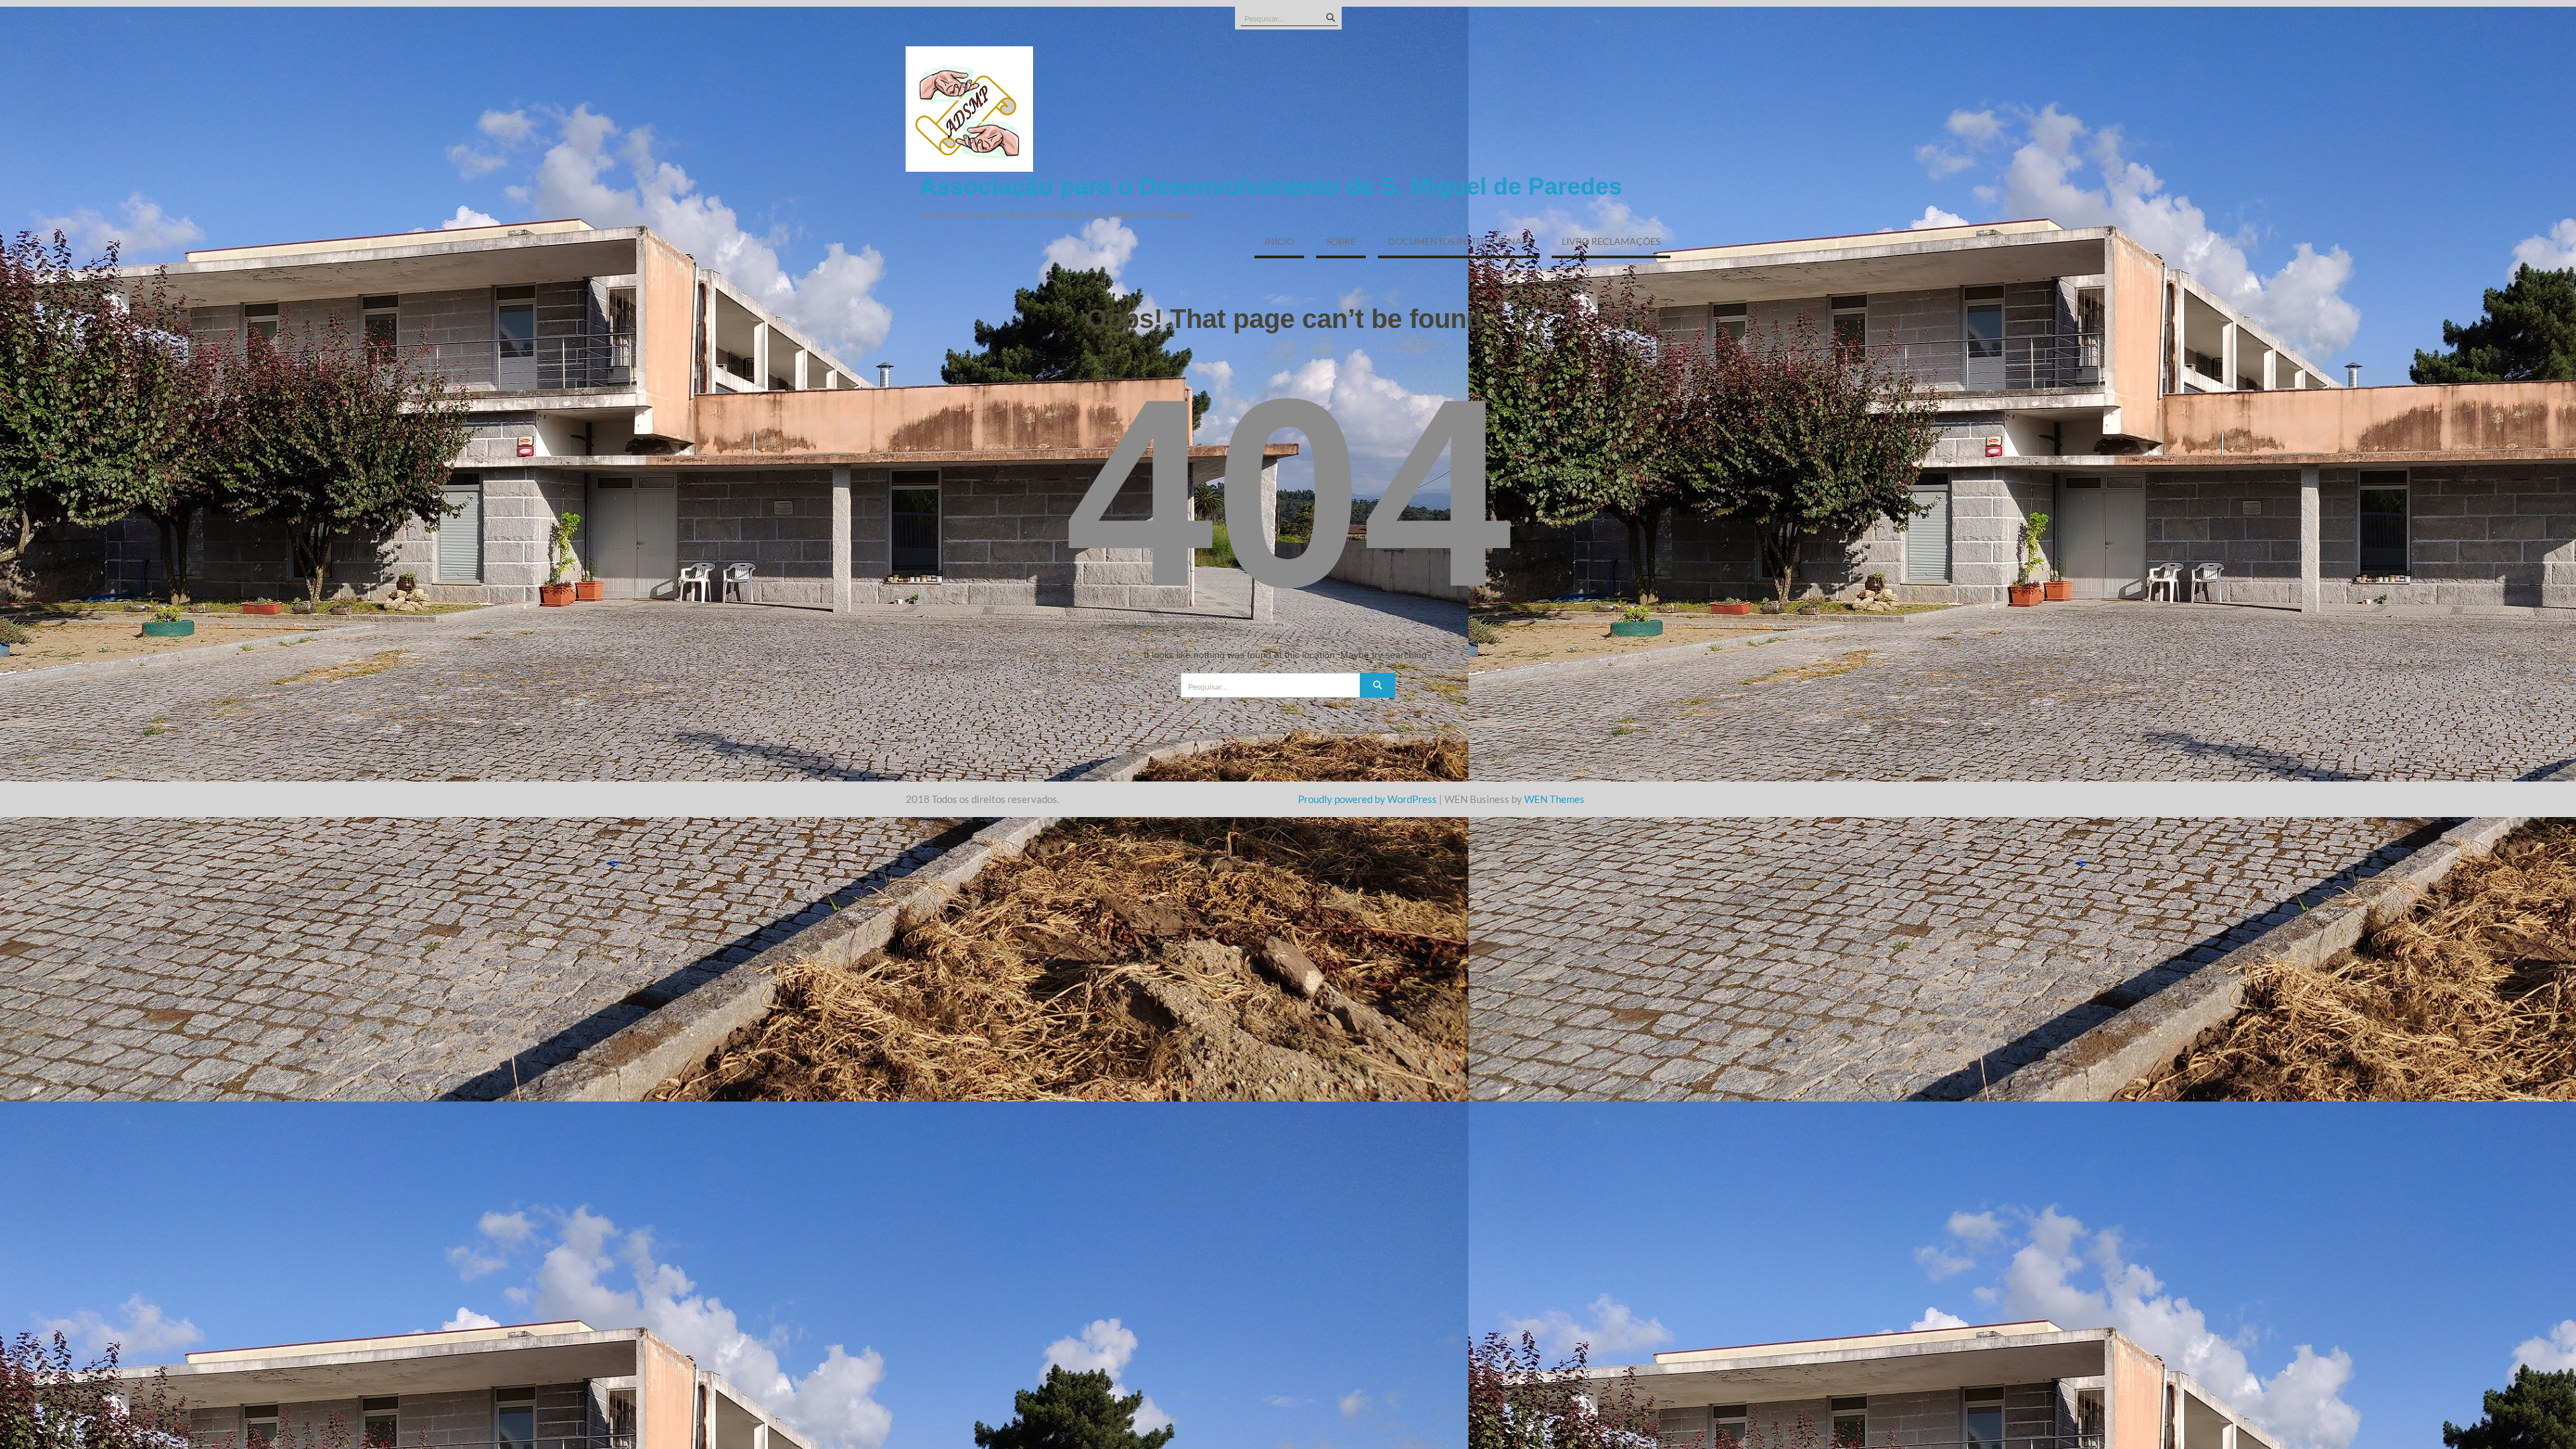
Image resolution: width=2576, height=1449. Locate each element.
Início (1279, 241)
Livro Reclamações (1611, 241)
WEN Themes (1554, 799)
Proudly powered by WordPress (1367, 799)
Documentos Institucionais (1459, 241)
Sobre (1341, 241)
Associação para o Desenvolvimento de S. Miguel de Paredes (1271, 186)
